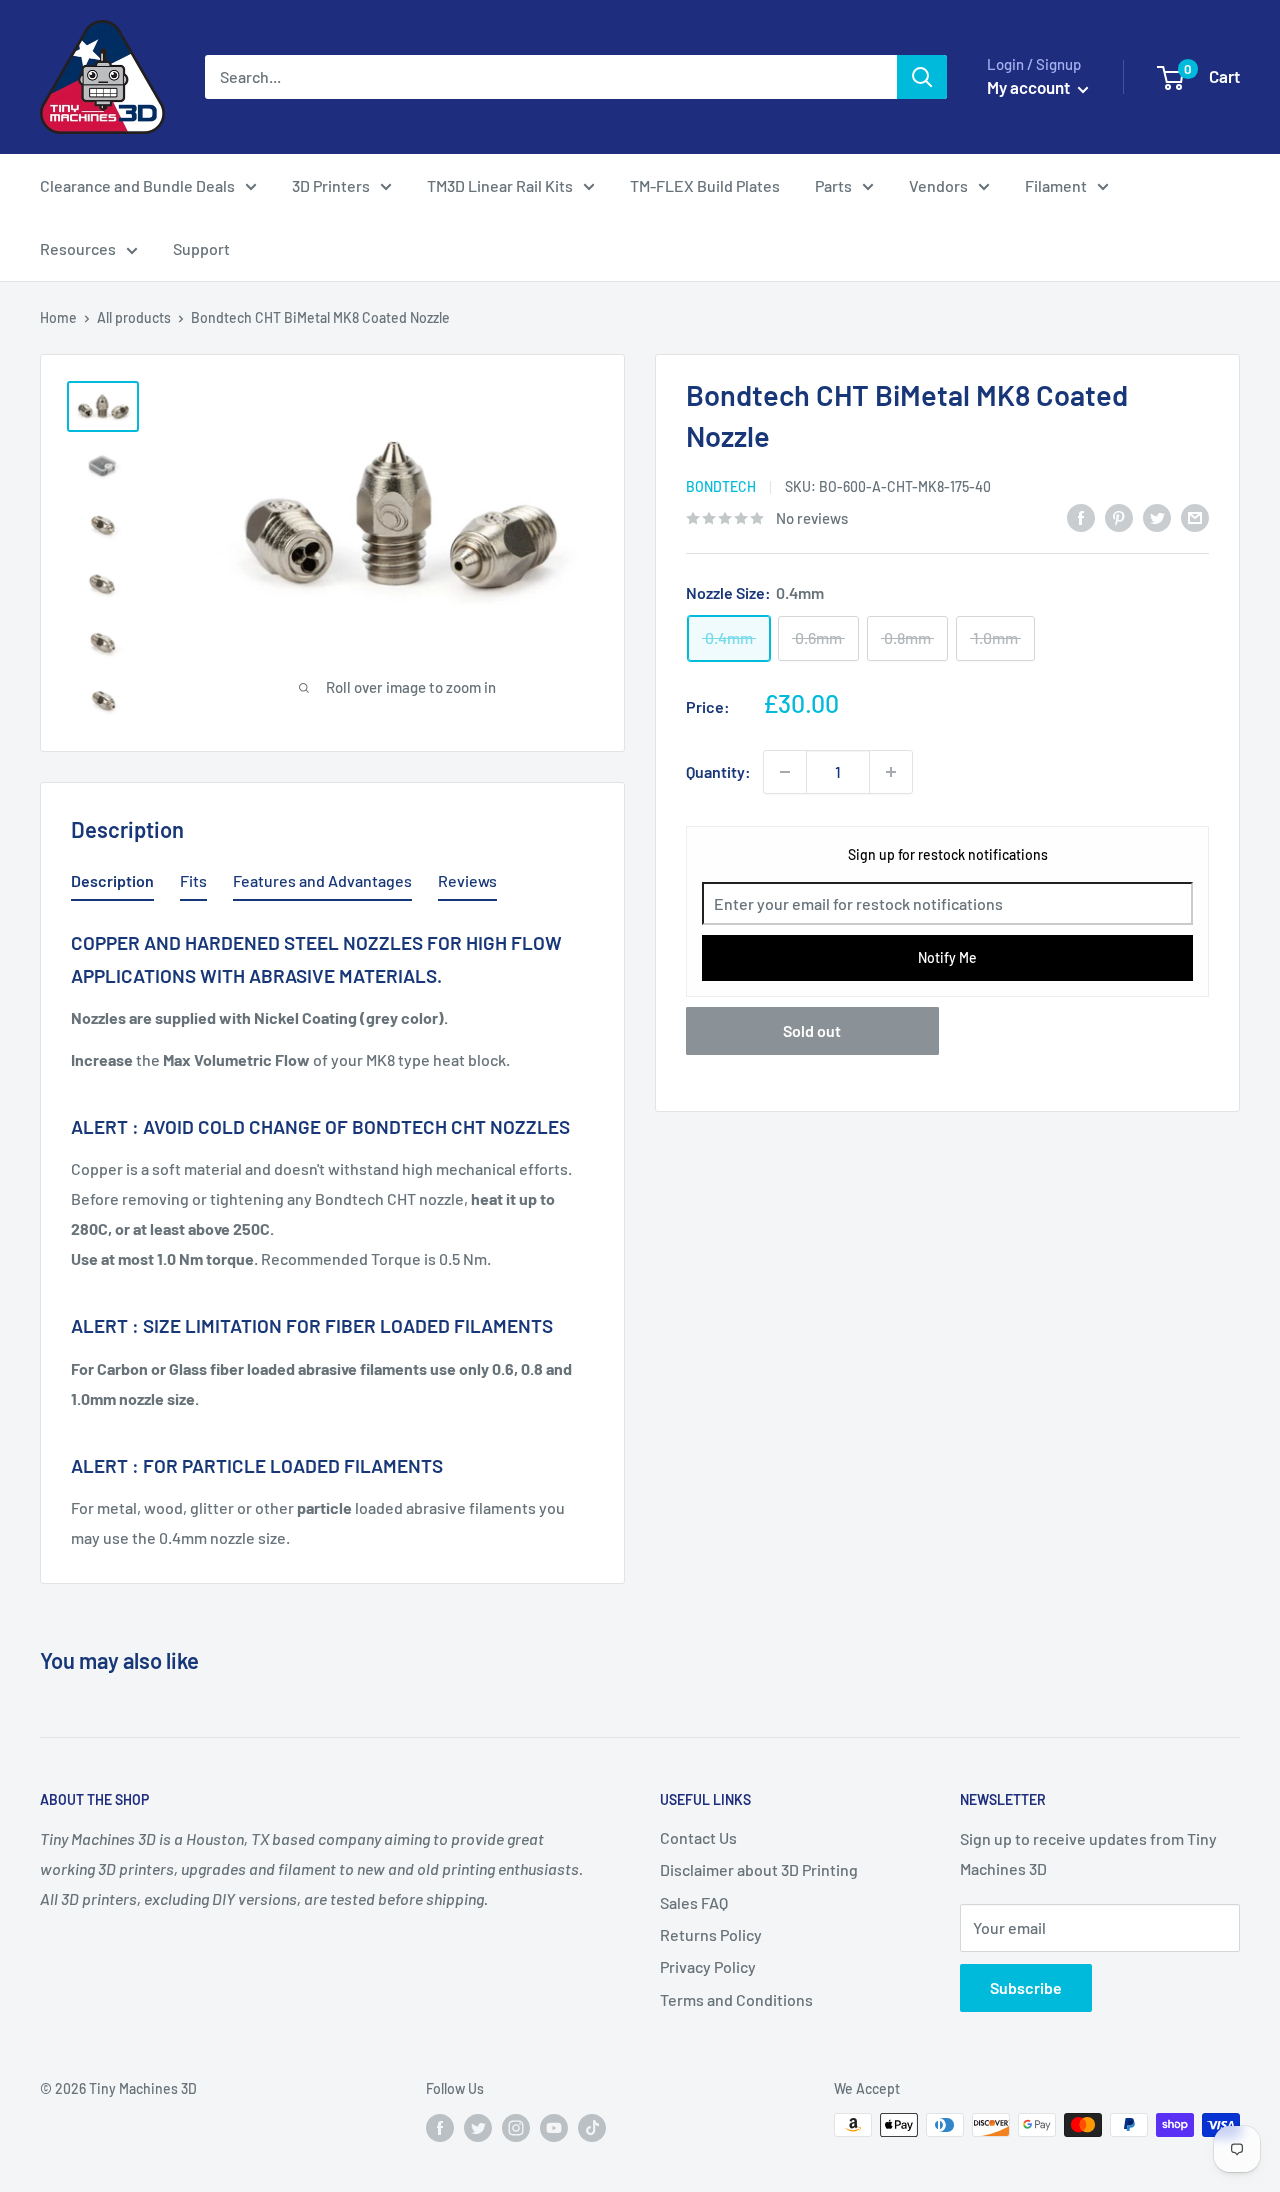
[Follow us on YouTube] (554, 2127)
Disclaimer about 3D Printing (759, 1869)
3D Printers (331, 185)
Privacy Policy (708, 1966)
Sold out (812, 1031)
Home (58, 317)
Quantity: (718, 771)
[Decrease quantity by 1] (785, 772)
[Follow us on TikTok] (592, 2127)
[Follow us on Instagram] (516, 2127)
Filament (1056, 185)
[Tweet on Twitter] (1157, 516)
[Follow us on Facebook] (440, 2127)
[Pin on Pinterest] (1119, 516)
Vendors (938, 185)
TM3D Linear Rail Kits (500, 185)
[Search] (922, 77)
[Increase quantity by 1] (891, 772)
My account (1030, 87)
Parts (833, 185)
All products (134, 317)
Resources (78, 248)
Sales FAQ (694, 1902)
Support (201, 248)
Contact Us (698, 1837)
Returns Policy (711, 1934)
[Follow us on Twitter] (478, 2127)
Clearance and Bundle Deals (137, 185)
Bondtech (721, 486)
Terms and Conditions (736, 1999)
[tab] (112, 885)
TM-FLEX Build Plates (705, 185)
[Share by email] (1195, 516)
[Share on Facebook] (1081, 516)
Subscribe (1026, 1987)
